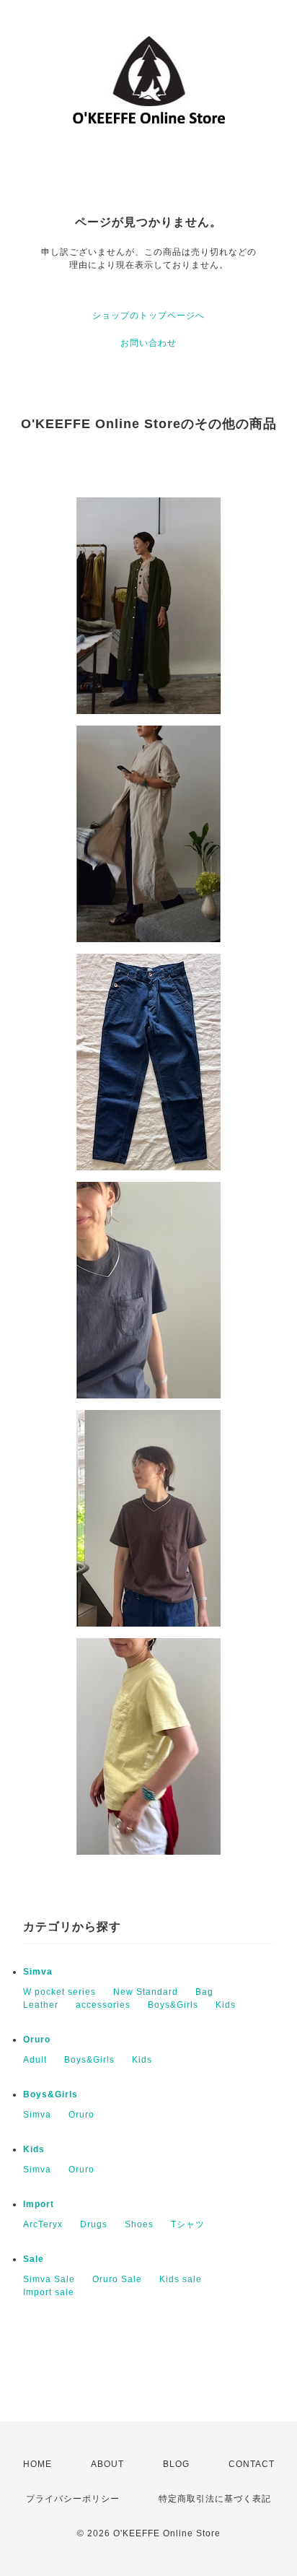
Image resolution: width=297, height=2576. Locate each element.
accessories (103, 2005)
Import (39, 2204)
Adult (35, 2060)
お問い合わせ (148, 343)
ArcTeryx (43, 2224)
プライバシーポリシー (73, 2499)
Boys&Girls (173, 2005)
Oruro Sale (117, 2279)
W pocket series (59, 1992)
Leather (41, 2005)
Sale (34, 2259)
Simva (38, 1972)
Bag (204, 1992)
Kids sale (181, 2279)
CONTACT (252, 2464)
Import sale (49, 2292)
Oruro (37, 2040)
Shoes (139, 2224)
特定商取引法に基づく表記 (215, 2499)
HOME (37, 2464)
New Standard (146, 1992)
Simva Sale (49, 2279)
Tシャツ (188, 2224)
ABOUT (107, 2464)
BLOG (176, 2464)
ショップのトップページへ (148, 316)
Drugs (94, 2224)
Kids (226, 2005)
